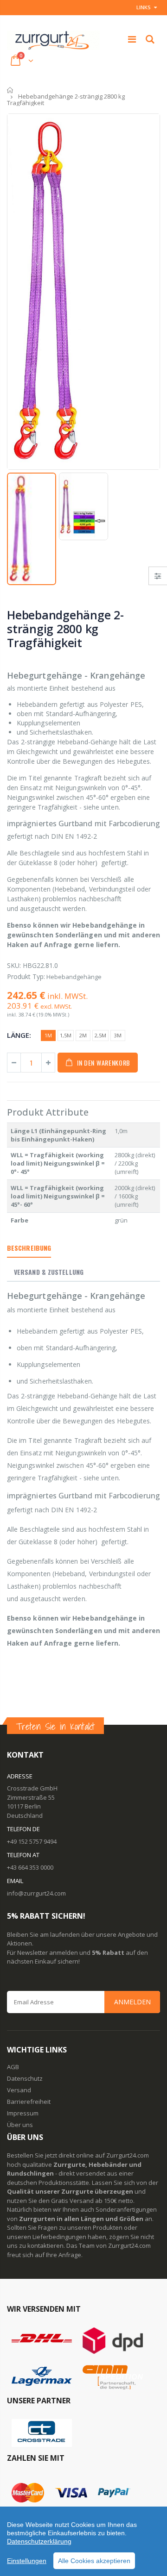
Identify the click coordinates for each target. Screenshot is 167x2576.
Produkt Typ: (26, 976)
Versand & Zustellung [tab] (49, 1272)
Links (144, 7)
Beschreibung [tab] (29, 1248)
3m (118, 1035)
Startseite (10, 90)
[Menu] (132, 39)
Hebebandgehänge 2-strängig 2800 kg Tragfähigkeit (65, 629)
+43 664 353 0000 (30, 1867)
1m (48, 1035)
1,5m (66, 1035)
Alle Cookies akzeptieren (94, 2561)
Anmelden (132, 2002)
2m (83, 1035)
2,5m (100, 1035)
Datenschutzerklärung (39, 2541)
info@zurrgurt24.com (36, 1893)
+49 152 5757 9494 (32, 1841)
